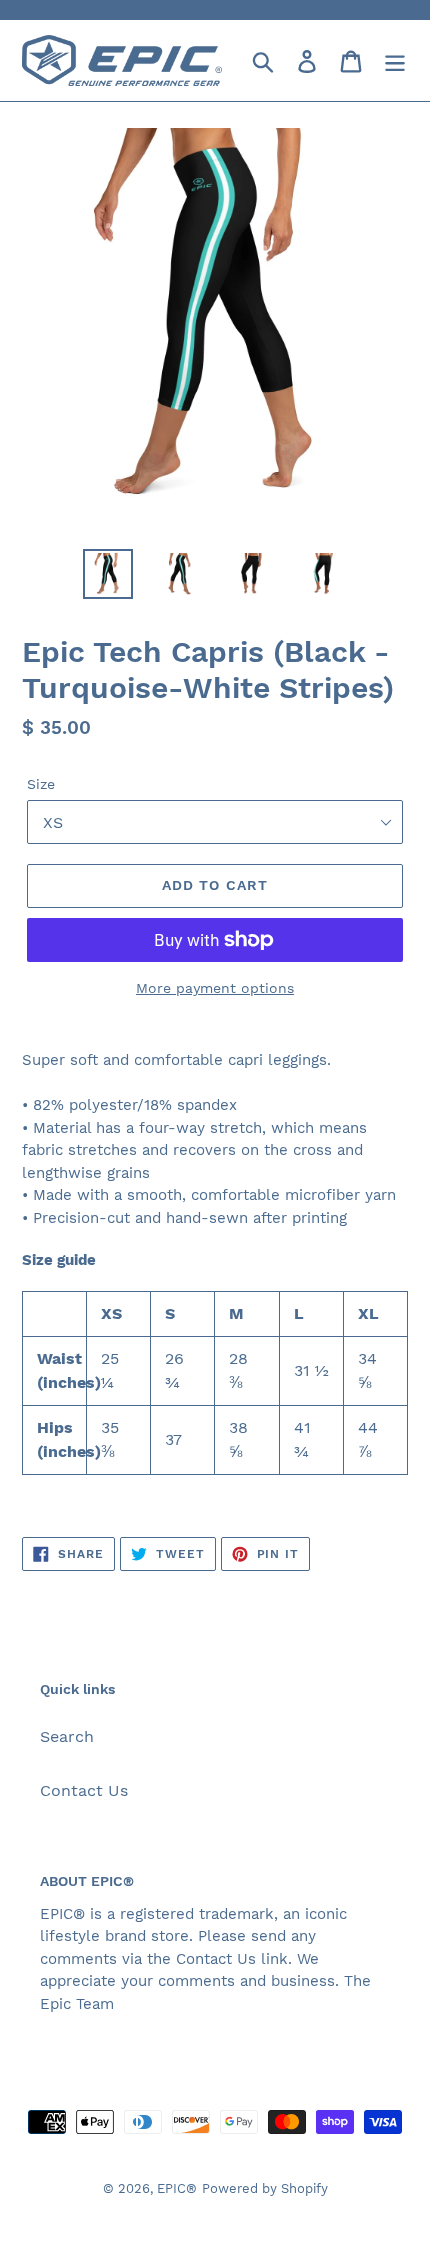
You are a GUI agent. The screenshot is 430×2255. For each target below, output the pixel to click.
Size (41, 784)
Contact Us (84, 1790)
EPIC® (177, 2188)
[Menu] (395, 60)
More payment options (215, 988)
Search (67, 1736)
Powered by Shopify (265, 2188)
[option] (108, 574)
